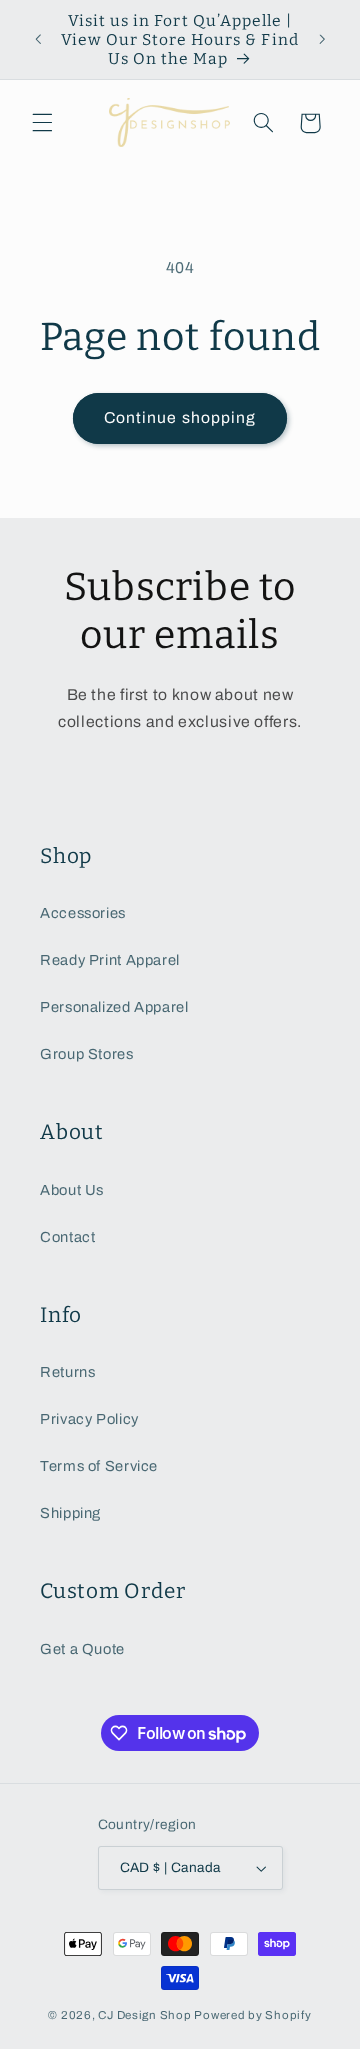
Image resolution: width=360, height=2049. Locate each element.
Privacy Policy (89, 1419)
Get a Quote (82, 1649)
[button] (42, 123)
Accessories (83, 913)
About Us (72, 1190)
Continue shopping (180, 417)
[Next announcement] (322, 40)
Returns (67, 1372)
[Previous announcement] (38, 40)
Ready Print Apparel (110, 960)
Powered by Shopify (252, 2015)
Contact (67, 1237)
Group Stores (87, 1054)
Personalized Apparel (114, 1007)
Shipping (70, 1513)
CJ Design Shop (144, 2015)
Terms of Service (99, 1466)
